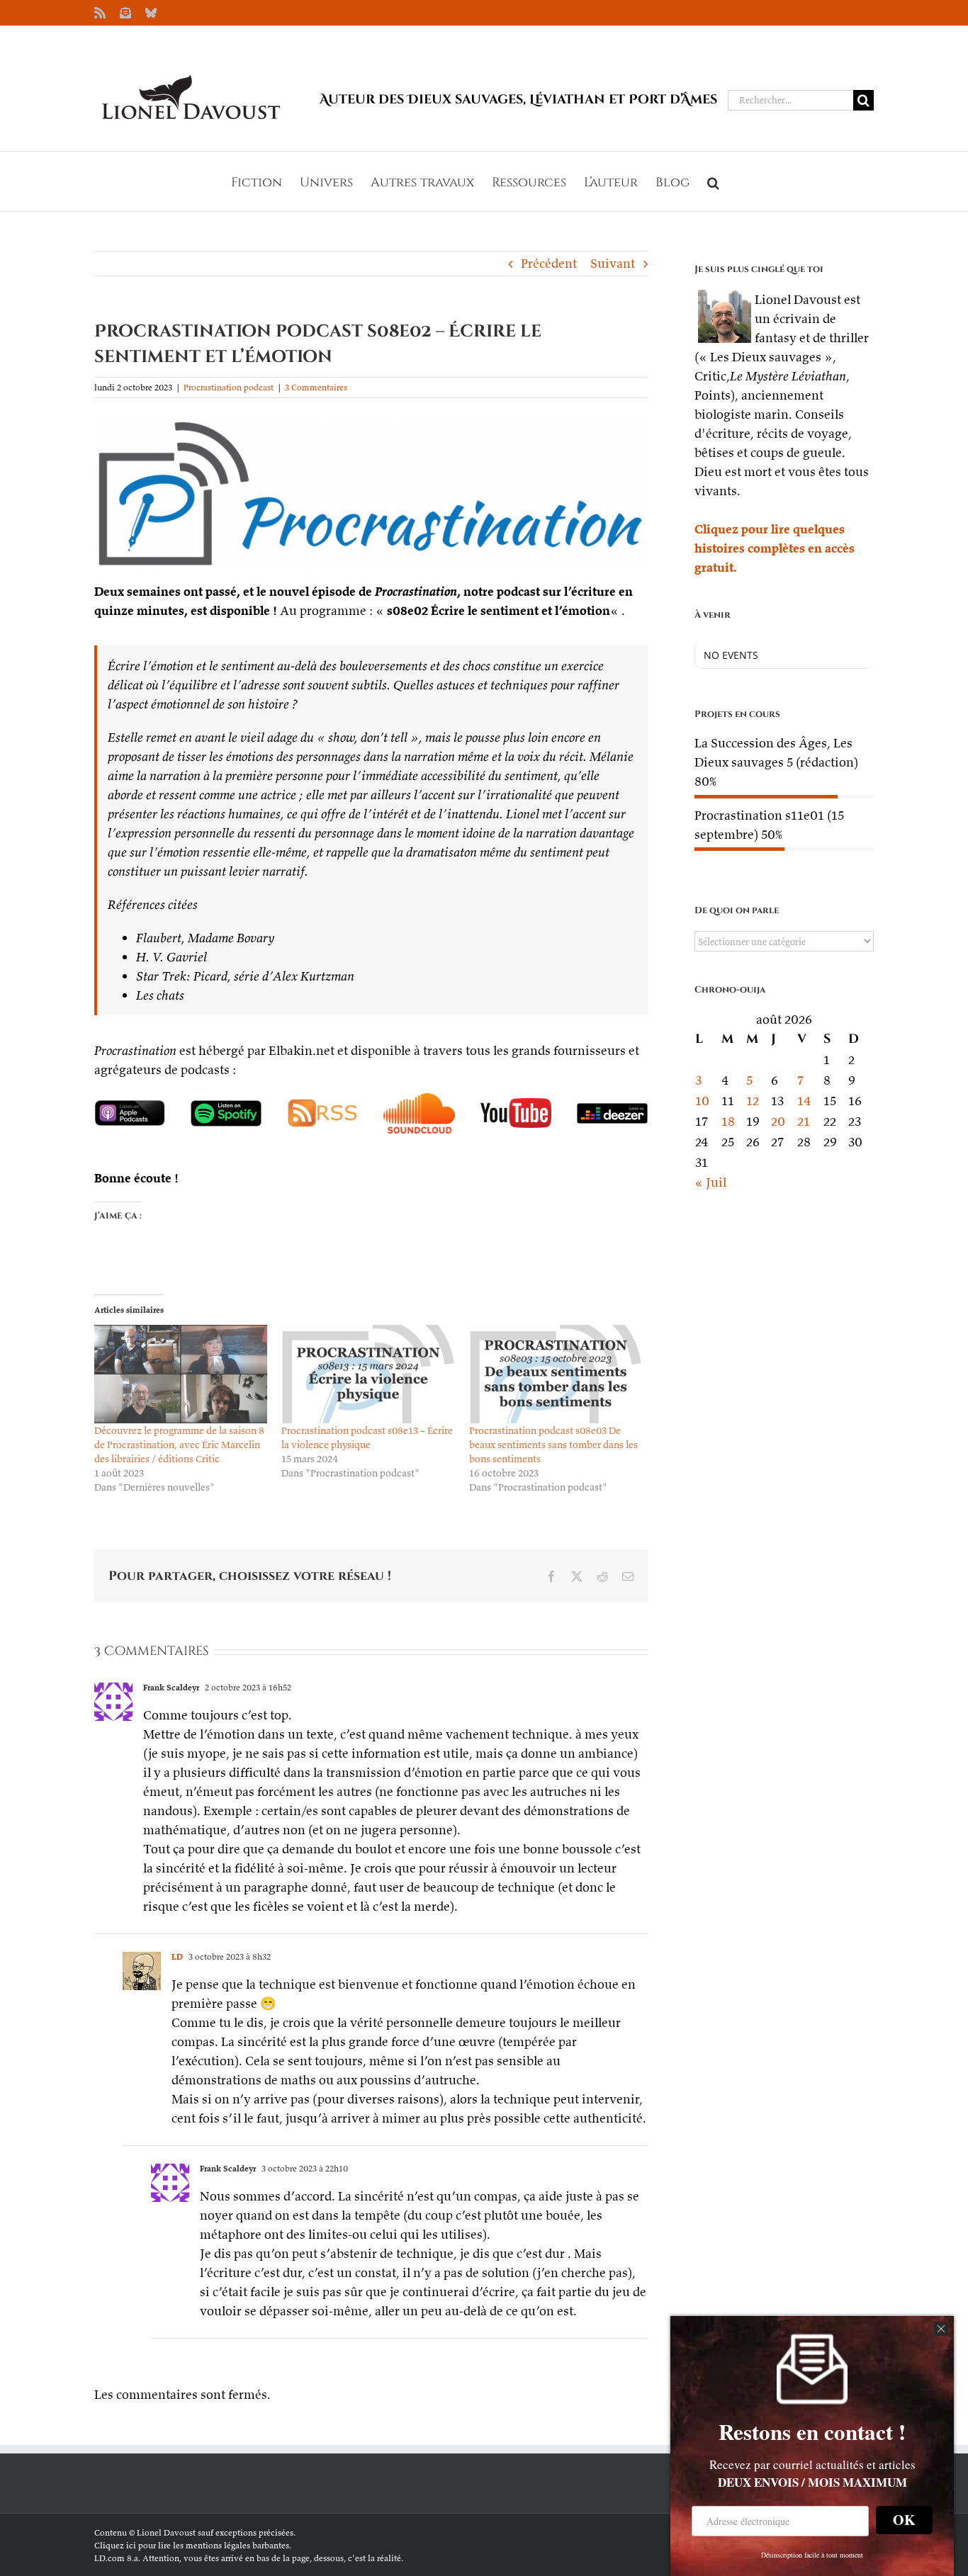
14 (804, 1101)
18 (728, 1121)
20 (778, 1121)
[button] (713, 181)
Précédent (549, 263)
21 (804, 1121)
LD (177, 1956)
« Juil (710, 1182)
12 (753, 1101)
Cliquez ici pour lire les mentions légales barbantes (192, 2545)
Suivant (613, 263)
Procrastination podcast (229, 387)
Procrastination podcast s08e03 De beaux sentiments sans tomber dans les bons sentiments (553, 1445)
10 (702, 1101)
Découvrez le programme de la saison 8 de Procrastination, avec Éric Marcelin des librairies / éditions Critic (179, 1445)
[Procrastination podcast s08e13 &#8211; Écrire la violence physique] (368, 1374)
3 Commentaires (316, 387)
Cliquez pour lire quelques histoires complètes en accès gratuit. (775, 548)
